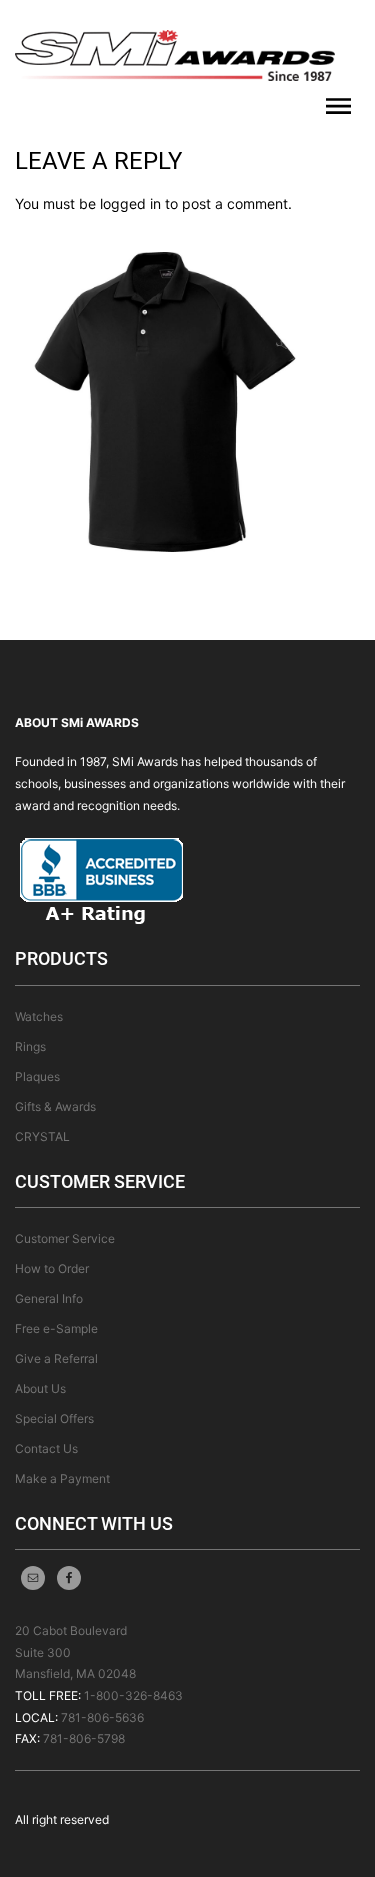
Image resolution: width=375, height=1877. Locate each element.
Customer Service (65, 1238)
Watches (39, 1016)
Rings (30, 1046)
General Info (49, 1298)
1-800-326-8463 (133, 1695)
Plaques (37, 1076)
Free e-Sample (56, 1328)
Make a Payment (62, 1478)
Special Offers (54, 1418)
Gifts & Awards (55, 1106)
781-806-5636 (102, 1717)
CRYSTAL (42, 1136)
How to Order (52, 1268)
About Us (40, 1388)
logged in (130, 203)
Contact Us (46, 1448)
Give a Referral (56, 1358)
